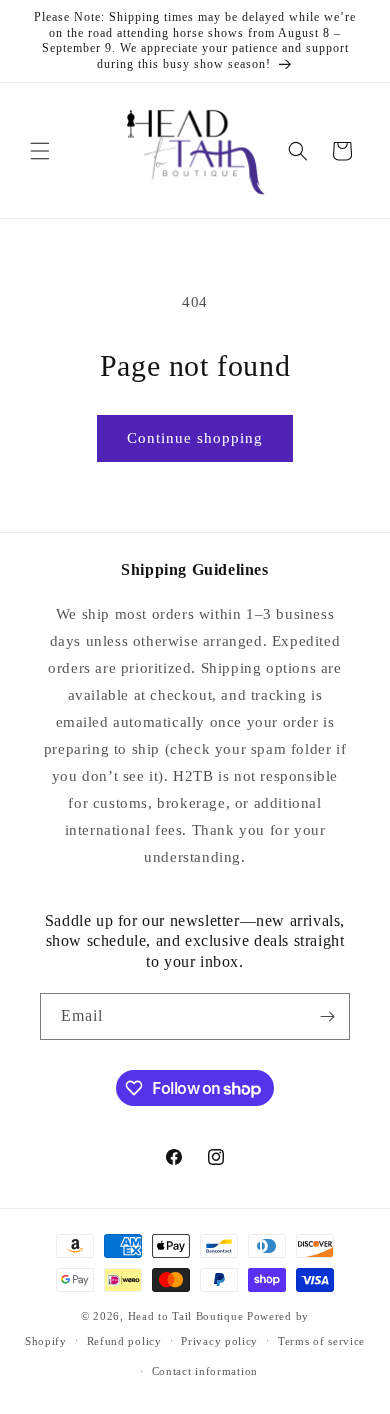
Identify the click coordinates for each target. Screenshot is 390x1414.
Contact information (205, 1371)
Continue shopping (195, 438)
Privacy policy (219, 1341)
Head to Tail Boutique (186, 1316)
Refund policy (124, 1341)
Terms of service (321, 1341)
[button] (40, 151)
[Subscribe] (327, 1016)
